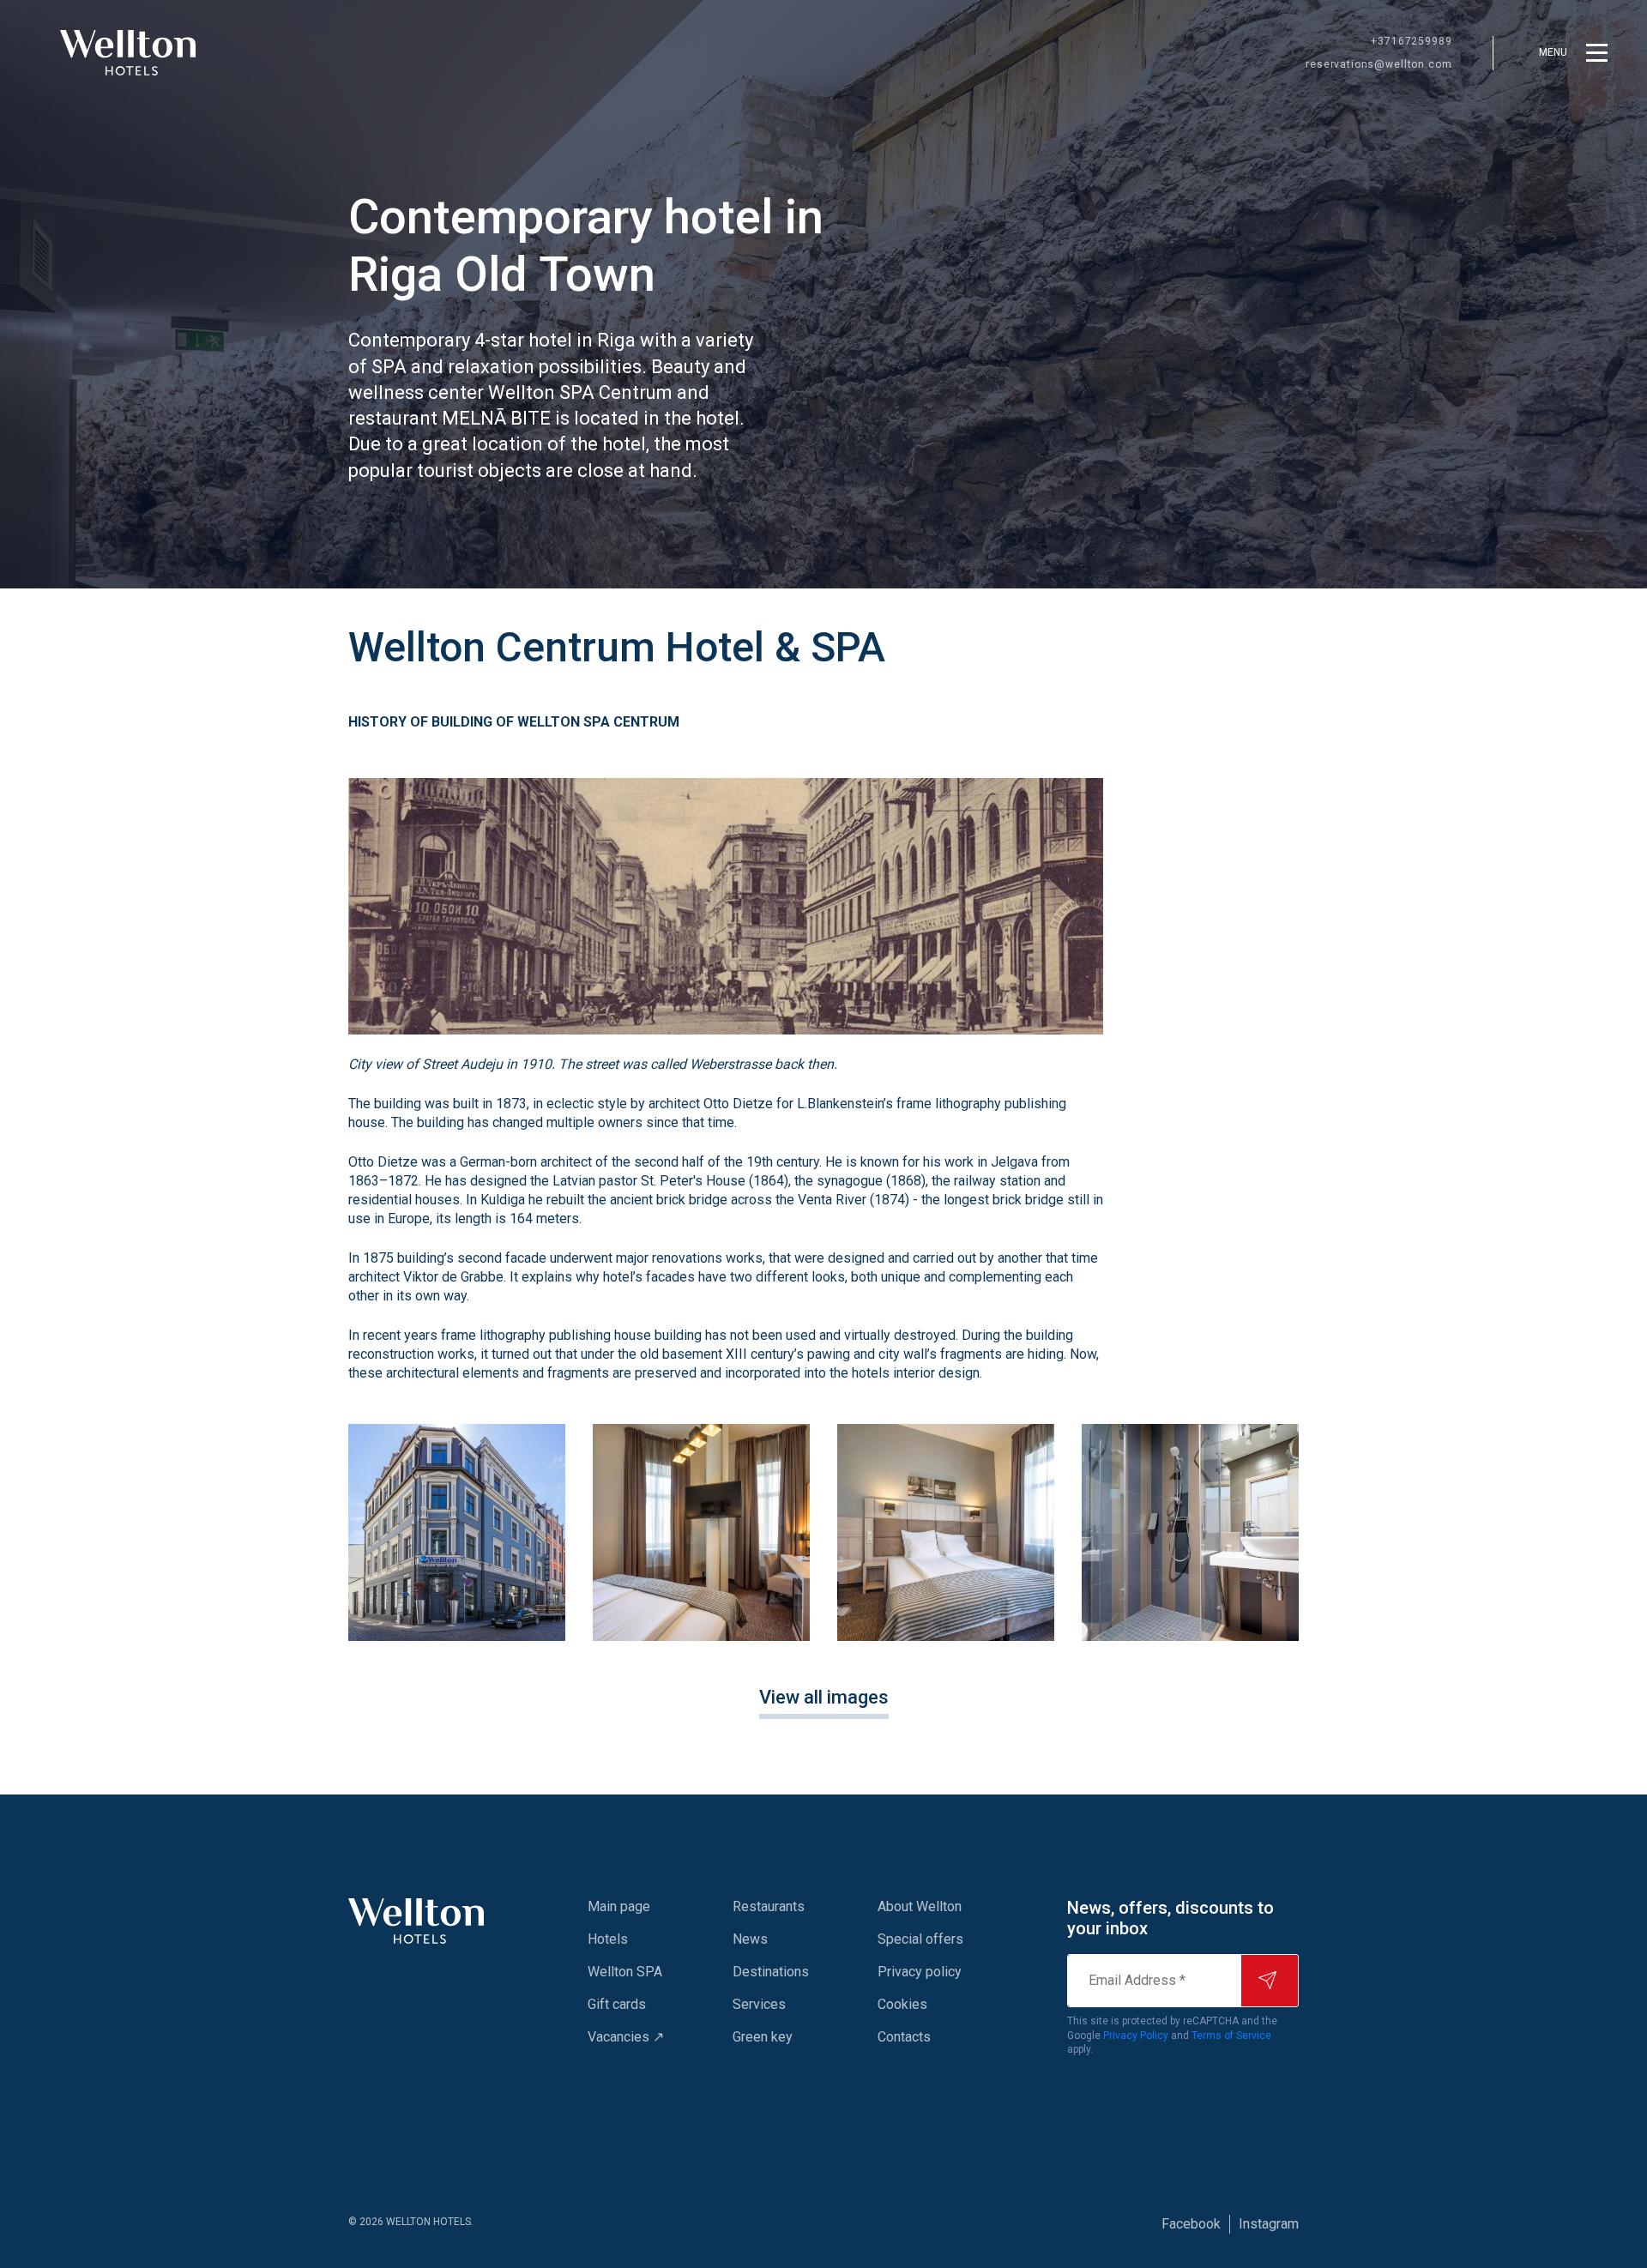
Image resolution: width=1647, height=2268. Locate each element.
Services (759, 2004)
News (750, 1939)
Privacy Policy (1136, 2036)
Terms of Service (1231, 2036)
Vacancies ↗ (626, 2037)
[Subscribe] (1270, 1981)
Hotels (608, 1939)
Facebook (1191, 2224)
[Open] (457, 1532)
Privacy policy (920, 1972)
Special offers (920, 1939)
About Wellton (920, 1906)
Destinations (771, 1972)
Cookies (902, 2004)
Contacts (904, 2037)
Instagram (1269, 2224)
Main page (619, 1906)
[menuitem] (626, 1907)
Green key (763, 2037)
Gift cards (617, 2004)
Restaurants (769, 1906)
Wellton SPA (625, 1972)
